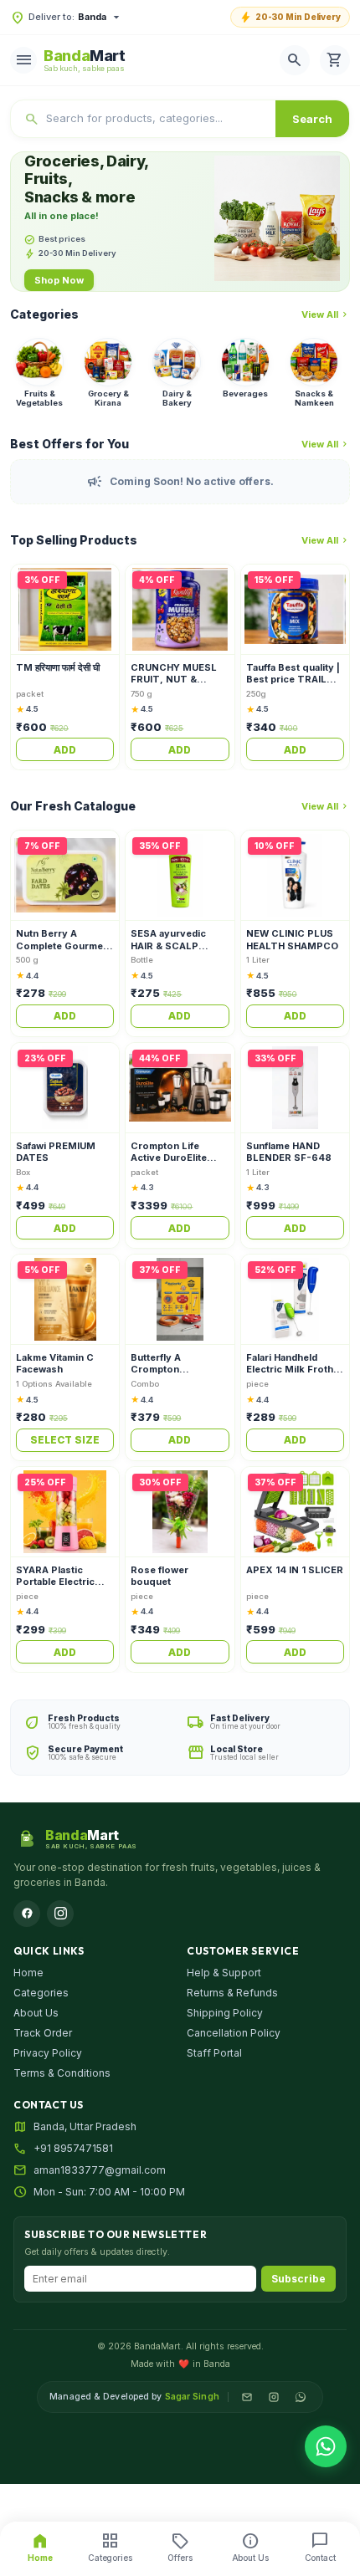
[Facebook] (27, 1914)
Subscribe (298, 2279)
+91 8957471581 (73, 2148)
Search (312, 119)
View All (326, 314)
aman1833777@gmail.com (100, 2170)
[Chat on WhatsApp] (326, 2446)
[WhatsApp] (301, 2397)
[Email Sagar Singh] (247, 2397)
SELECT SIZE (65, 1440)
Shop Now (59, 280)
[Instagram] (60, 1914)
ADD (65, 750)
